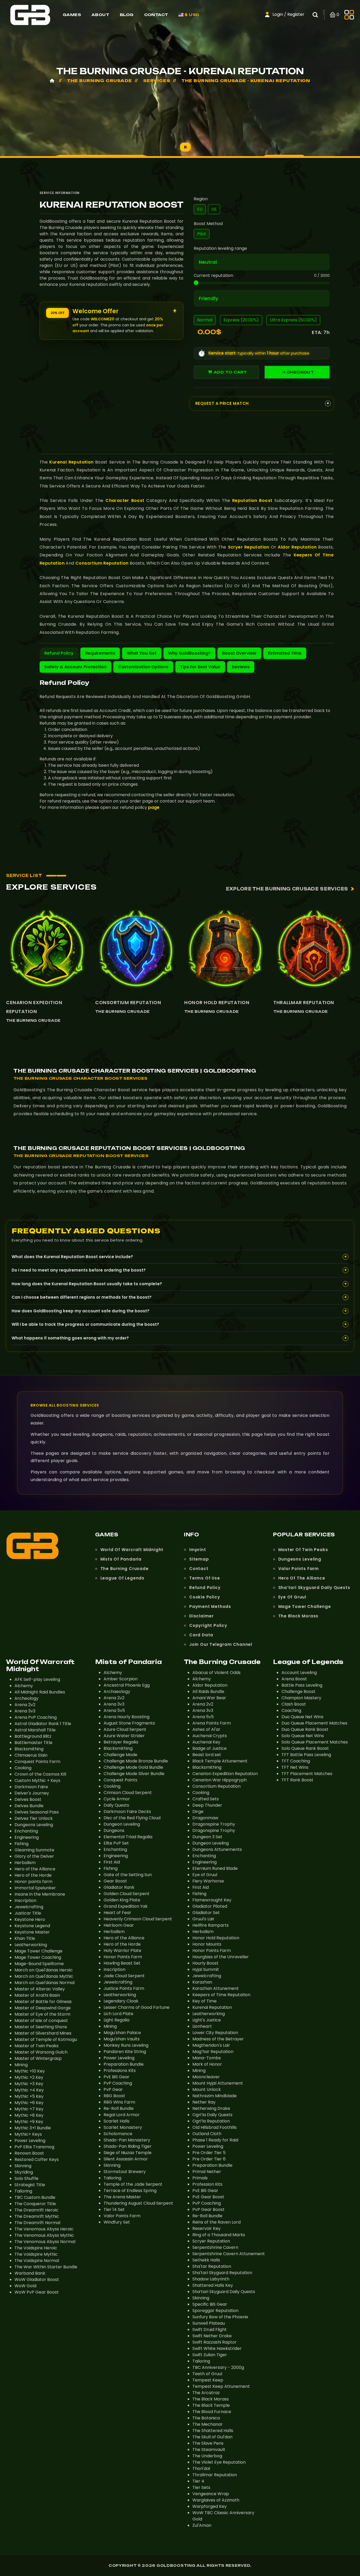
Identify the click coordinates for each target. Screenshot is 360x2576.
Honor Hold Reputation (217, 1002)
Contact (156, 15)
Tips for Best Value (200, 667)
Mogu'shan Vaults (122, 2039)
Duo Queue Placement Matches (314, 1723)
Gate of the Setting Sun (128, 1875)
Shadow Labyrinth (211, 2279)
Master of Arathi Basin (37, 1995)
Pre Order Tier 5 (209, 2153)
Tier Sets (201, 2487)
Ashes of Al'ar (206, 1729)
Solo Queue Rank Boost (305, 1748)
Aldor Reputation (297, 547)
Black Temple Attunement (220, 1761)
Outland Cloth (207, 2134)
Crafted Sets (206, 1799)
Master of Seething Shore (41, 2027)
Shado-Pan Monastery (127, 2140)
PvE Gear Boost (208, 2197)
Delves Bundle (29, 1806)
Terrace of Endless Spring (130, 2191)
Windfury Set (117, 2222)
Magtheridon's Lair (211, 2045)
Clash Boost (294, 1704)
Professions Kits (120, 2071)
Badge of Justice (210, 1748)
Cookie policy (205, 1597)
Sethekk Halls (206, 2260)
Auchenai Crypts (210, 1736)
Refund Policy (59, 653)
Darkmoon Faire (31, 1787)
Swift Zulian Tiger (210, 2355)
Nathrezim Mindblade (215, 2096)
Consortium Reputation (102, 563)
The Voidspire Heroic (36, 2248)
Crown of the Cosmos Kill (40, 1774)
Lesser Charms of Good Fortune (137, 2007)
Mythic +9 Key (29, 2122)
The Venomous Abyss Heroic (44, 2229)
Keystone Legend (32, 1926)
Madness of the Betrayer (218, 2039)
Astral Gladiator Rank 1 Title (43, 1724)
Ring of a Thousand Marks (219, 2235)
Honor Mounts (207, 1944)
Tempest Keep (208, 2380)
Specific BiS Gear (210, 2304)
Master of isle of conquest (41, 2021)
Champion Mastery (301, 1698)
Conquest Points (120, 1780)
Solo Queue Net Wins (303, 1736)
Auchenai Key (206, 1742)
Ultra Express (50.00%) (293, 320)
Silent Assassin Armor (126, 2159)
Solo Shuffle (26, 2178)
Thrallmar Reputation (304, 1002)
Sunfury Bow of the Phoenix (220, 2317)
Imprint (198, 1550)
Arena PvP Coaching (36, 1717)
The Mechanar (208, 2424)
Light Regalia (116, 2020)
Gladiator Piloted (210, 1906)
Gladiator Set (206, 1913)
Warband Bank (30, 2273)
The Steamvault (209, 2450)
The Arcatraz (206, 2393)
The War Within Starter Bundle (46, 2267)
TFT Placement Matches (307, 1774)
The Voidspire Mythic (36, 2254)
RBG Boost (114, 2096)
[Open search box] (318, 15)
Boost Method (208, 224)
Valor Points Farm (299, 1569)
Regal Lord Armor (122, 2115)
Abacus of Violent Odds (217, 1673)
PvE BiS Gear (116, 2077)
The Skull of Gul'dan (212, 2437)
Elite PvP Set (116, 1843)
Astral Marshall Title (35, 1730)
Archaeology (117, 1691)
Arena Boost (294, 1679)
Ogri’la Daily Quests (212, 2115)
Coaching (291, 1710)
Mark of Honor (207, 2064)
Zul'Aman (202, 2525)
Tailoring (23, 2191)
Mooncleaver (206, 2077)
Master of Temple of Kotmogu (46, 2039)
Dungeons (114, 1830)
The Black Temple (211, 2405)
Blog (127, 15)
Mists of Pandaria (121, 1559)
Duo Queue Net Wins (302, 1717)
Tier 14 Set (114, 2209)
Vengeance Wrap (211, 2494)
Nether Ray (204, 2102)
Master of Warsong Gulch (41, 2052)
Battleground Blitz (33, 1736)
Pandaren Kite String (125, 2052)
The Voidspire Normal (37, 2261)
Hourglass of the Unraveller (221, 1957)
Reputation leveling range (220, 248)
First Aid (112, 1862)
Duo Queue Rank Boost (305, 1729)
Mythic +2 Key (29, 2077)
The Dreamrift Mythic (37, 2216)
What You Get (142, 653)
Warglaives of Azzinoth (216, 2500)
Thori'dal (201, 2468)
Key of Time (205, 2001)
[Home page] (30, 14)
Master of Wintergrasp (38, 2058)
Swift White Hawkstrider (217, 2348)
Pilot (202, 234)
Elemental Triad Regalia (128, 1837)
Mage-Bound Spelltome (39, 1964)
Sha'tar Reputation (212, 2266)
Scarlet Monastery (123, 2127)
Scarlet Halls (116, 2121)
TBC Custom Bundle (35, 2197)
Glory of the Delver (34, 1856)
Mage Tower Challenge (305, 1606)
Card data (201, 1635)
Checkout (300, 372)
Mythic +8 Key (29, 2115)
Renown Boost (29, 2153)
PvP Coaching (118, 2083)
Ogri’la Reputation (211, 2121)
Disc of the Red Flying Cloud (132, 1818)
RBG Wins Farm (119, 2102)
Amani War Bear (209, 1698)
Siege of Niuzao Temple (128, 2153)
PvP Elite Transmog (34, 2147)
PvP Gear (113, 2089)
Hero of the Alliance (302, 1578)
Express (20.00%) (241, 320)
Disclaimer (201, 1616)
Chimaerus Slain (31, 1755)
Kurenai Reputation (71, 462)
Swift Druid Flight (210, 2330)
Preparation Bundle (124, 2064)
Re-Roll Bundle (119, 2108)
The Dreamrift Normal (37, 2223)
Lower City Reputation (215, 2033)
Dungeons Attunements (217, 1849)
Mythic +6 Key (29, 2103)
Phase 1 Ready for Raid (215, 2140)
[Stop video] (185, 147)
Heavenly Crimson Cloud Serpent (138, 1919)
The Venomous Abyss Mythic (44, 2235)
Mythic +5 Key (29, 2096)
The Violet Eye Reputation (219, 2462)
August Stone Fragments (129, 1723)
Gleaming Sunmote (34, 1850)
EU (200, 209)
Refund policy (205, 1588)
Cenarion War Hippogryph (220, 1780)
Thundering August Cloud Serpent (138, 2203)
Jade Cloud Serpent (124, 1976)
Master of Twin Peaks (303, 1550)
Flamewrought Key (212, 1900)
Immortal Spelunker (35, 1888)
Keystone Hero (30, 1919)
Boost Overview (239, 653)
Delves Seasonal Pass (37, 1812)
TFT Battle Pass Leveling (306, 1755)
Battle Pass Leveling (302, 1685)
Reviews (241, 667)
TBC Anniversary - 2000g (218, 2367)
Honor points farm (33, 1882)
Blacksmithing (29, 1749)
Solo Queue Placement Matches (315, 1742)
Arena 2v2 (25, 1705)
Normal (205, 320)
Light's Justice (207, 2020)
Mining (21, 2065)
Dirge (198, 1812)
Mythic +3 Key (29, 2084)
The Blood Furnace (212, 2412)
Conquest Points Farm (37, 1762)
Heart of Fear (117, 1913)
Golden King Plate (122, 1900)
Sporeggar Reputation (215, 2311)
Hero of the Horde (33, 1875)
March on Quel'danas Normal (45, 1983)
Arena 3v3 (25, 1711)
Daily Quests (116, 1805)
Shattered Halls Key (213, 2285)
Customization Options (143, 667)
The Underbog (207, 2456)
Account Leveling (299, 1673)
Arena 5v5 (114, 1710)
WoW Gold (25, 2286)
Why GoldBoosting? (189, 653)
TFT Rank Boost (297, 1780)
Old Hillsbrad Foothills (215, 2127)
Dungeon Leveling (122, 1824)
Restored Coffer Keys (37, 2159)
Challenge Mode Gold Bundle (133, 1767)
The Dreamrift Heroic (37, 2210)
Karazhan (202, 1982)
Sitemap (199, 1559)
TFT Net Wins (295, 1767)
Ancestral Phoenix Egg (127, 1685)
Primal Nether (207, 2172)
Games (72, 15)
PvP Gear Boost (208, 2209)
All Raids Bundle (208, 1691)
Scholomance (118, 2134)
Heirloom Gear (119, 1925)
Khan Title (25, 1938)
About (100, 15)
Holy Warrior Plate (122, 1950)
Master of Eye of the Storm (42, 2014)
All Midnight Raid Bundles (40, 1692)
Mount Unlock (207, 2089)
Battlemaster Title (33, 1743)
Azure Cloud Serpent (125, 1729)
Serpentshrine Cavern (215, 2247)
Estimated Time (285, 653)
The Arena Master (122, 2197)
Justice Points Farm (124, 1988)
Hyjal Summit (206, 1969)
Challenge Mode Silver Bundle (134, 1774)
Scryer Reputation (249, 547)
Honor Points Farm (123, 1957)
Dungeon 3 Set (207, 1837)
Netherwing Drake (211, 2108)
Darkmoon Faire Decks (127, 1812)
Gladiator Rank (119, 1887)
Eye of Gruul (292, 1597)
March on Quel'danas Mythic (44, 1976)
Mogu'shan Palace (122, 2033)
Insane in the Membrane (40, 1894)
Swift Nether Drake (212, 2336)
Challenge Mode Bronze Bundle (136, 1761)
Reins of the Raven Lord (217, 2222)
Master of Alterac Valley (40, 1989)
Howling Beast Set (122, 1963)
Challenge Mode (120, 1755)
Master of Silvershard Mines (43, 2033)
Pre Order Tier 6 (209, 2159)
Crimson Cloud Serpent (128, 1793)
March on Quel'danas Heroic (44, 1970)
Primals (200, 2178)
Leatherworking (31, 1945)
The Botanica (206, 2418)
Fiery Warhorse (208, 1881)
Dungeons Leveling (300, 1559)
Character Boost (125, 500)
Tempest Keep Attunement (221, 2386)
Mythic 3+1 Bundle (33, 2128)
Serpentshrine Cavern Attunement (229, 2254)
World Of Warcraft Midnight (132, 1550)
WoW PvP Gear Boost (37, 2292)
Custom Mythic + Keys (37, 1780)
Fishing (21, 1844)
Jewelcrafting (29, 1907)
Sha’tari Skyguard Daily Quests (314, 1588)
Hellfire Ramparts (211, 1925)
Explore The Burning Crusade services (287, 889)
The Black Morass (298, 1616)
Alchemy (24, 1686)
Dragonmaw (205, 1818)
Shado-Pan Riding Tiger (128, 2146)
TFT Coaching (296, 1761)
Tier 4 (198, 2481)
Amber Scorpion (121, 1679)
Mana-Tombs (207, 2058)
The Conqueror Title (35, 2204)
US (214, 209)
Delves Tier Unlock (34, 1818)
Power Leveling (30, 2141)
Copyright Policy (208, 1625)
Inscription (25, 1900)
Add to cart (230, 372)
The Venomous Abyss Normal (45, 2242)
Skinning (23, 2166)
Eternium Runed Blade (215, 1868)
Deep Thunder (207, 1805)
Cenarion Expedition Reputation (34, 1007)
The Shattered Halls (213, 2431)
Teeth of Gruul (207, 2374)
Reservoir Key (206, 2228)
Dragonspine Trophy (214, 1824)
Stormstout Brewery (125, 2172)
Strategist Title (30, 2185)
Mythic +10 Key (30, 2071)
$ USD (191, 15)
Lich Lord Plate (118, 2014)
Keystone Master (32, 1932)
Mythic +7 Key (29, 2109)
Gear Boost (115, 1881)
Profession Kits (207, 2184)
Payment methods (210, 1606)
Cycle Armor (117, 1799)
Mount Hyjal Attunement (218, 2083)
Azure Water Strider (124, 1736)
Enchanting (26, 1831)
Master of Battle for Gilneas (43, 2002)
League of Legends (123, 1578)
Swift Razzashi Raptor (215, 2342)
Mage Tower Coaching (38, 1957)
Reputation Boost (252, 500)
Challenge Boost (298, 1691)
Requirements (100, 653)
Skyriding (24, 2172)
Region (201, 199)
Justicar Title (28, 1913)
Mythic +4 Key (29, 2090)
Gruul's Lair (203, 1919)
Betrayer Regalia (121, 1742)
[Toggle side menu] (349, 15)
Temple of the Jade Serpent (133, 2184)
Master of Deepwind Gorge (43, 2008)
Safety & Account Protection (75, 667)
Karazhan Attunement (216, 1988)
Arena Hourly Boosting (127, 1717)
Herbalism (25, 1863)
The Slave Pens (208, 2443)
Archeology (26, 1698)
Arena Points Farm (212, 1723)
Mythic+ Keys (28, 2134)
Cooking (23, 1768)
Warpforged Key (210, 2506)
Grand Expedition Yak (126, 1906)
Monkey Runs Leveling (126, 2045)
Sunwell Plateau (209, 2323)
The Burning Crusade (33, 1020)
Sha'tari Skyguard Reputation (222, 2273)
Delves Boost (28, 1799)
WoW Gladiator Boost (37, 2279)
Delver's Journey (32, 1793)
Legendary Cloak (121, 2001)
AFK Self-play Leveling (37, 1679)
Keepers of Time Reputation (221, 1995)
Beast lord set (207, 1755)
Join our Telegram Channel (221, 1644)
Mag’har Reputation (213, 2052)
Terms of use (205, 1578)
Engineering (27, 1837)
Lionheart (202, 2026)
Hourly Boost (205, 1963)
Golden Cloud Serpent (127, 1894)
